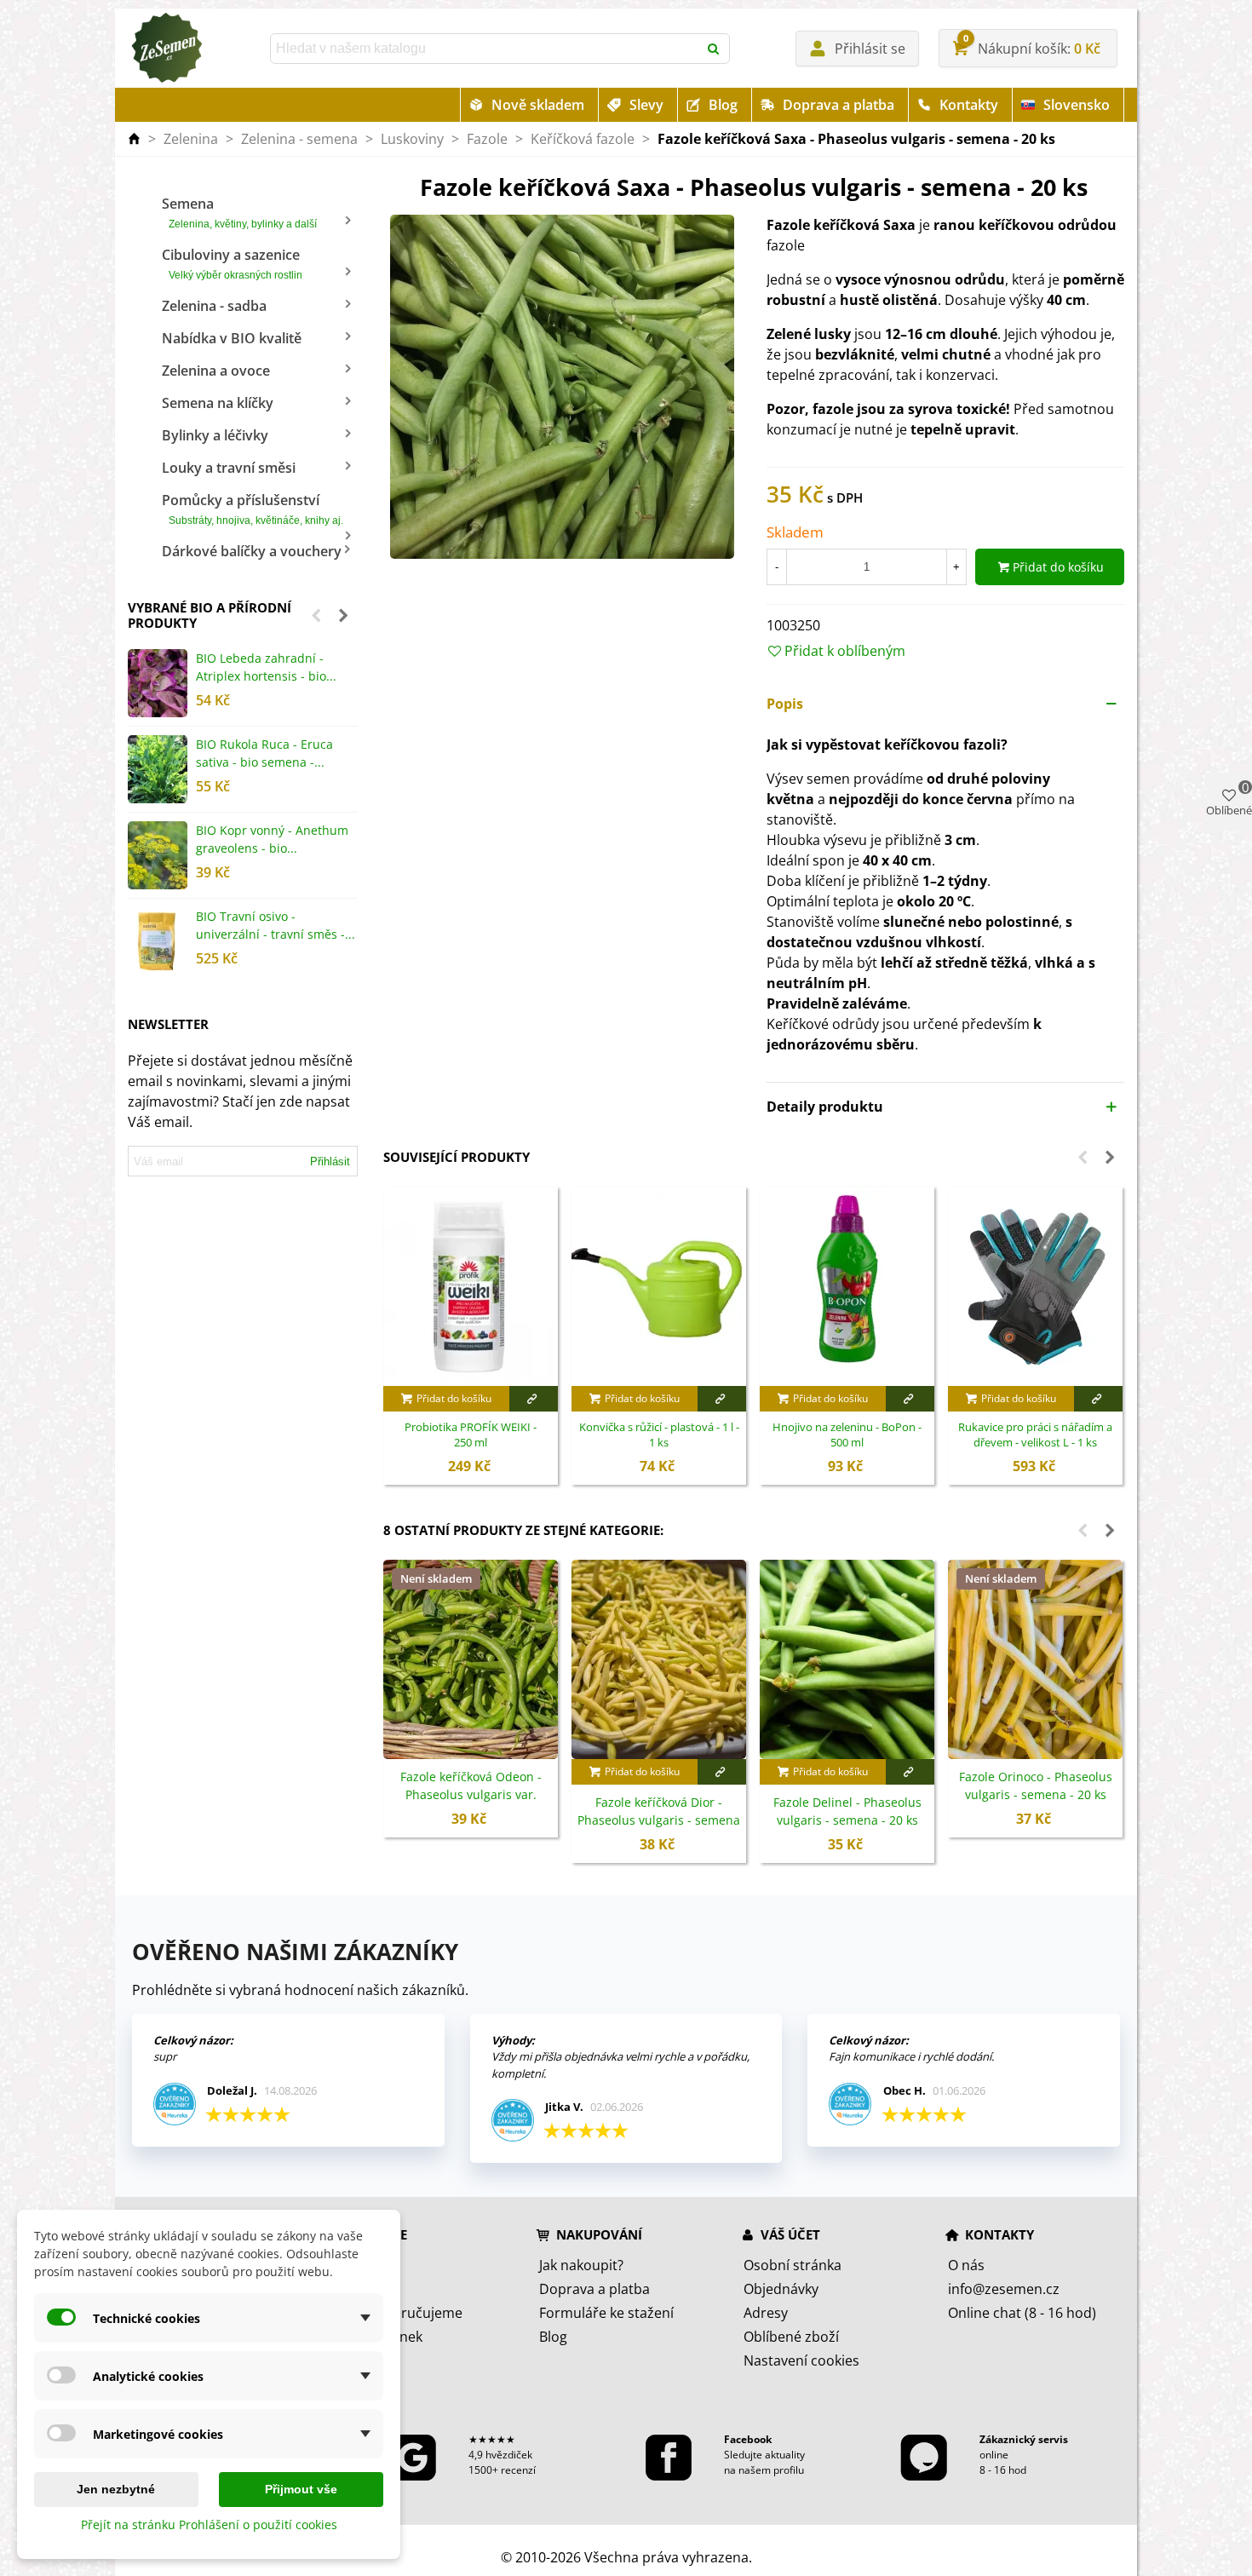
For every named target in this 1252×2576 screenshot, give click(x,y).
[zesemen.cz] (166, 49)
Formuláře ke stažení (606, 2313)
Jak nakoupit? (581, 2265)
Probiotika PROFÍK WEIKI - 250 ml (471, 1435)
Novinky (360, 2289)
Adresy (766, 2313)
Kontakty (969, 105)
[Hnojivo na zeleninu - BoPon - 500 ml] (847, 1286)
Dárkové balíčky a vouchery (252, 551)
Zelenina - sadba (214, 306)
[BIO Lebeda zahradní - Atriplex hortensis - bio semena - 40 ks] (158, 683)
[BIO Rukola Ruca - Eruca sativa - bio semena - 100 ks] (158, 769)
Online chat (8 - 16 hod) (1022, 2313)
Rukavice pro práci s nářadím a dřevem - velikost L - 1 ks (1035, 1435)
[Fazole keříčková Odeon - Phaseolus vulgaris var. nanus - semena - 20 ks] (471, 1659)
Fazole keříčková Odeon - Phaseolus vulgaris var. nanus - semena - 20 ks (471, 1794)
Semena (239, 212)
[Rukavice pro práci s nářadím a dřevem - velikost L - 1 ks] (1035, 1286)
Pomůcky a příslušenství (253, 509)
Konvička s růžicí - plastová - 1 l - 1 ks (659, 1435)
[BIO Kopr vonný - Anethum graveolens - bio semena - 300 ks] (158, 855)
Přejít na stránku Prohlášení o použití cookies (209, 2524)
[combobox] (485, 49)
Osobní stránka (793, 2265)
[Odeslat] (715, 49)
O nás (966, 2265)
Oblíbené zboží (791, 2337)
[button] (316, 615)
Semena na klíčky (218, 403)
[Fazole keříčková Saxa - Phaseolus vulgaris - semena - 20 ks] (562, 386)
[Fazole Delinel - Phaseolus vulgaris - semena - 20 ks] (847, 1659)
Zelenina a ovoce (216, 371)
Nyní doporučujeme (399, 2313)
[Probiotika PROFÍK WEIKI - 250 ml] (471, 1286)
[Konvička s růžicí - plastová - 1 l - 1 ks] (659, 1286)
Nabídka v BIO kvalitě (232, 338)
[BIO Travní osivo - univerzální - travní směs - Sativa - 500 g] (158, 941)
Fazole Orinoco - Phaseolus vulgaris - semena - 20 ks (1036, 1785)
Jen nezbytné (116, 2489)
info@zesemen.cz (1004, 2289)
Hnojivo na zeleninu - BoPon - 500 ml (847, 1435)
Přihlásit (330, 1161)
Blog (723, 105)
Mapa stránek (379, 2337)
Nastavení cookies (801, 2360)
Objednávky (781, 2289)
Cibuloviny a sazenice (232, 263)
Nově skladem (538, 105)
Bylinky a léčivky (215, 435)
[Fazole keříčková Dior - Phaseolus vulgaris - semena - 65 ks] (659, 1659)
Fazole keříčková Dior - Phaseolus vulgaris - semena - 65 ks (659, 1820)
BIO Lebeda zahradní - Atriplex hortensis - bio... (266, 667)
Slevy (646, 105)
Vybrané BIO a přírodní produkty (210, 615)
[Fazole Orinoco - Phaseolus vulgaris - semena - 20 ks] (1035, 1659)
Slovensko (1077, 105)
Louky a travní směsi (229, 468)
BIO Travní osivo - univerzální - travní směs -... (276, 925)
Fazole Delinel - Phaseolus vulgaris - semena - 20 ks (847, 1811)
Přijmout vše (301, 2489)
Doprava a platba (838, 105)
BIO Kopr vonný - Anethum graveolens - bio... (272, 839)
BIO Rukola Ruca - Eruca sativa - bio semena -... (264, 753)
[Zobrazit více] (534, 1399)
